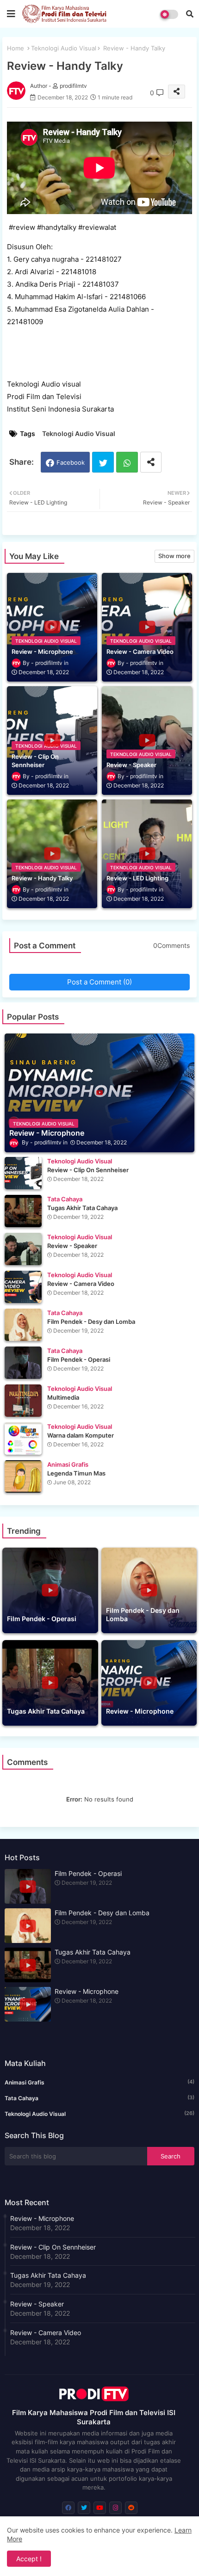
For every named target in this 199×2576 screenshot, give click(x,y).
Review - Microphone (87, 1991)
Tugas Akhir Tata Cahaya (93, 1952)
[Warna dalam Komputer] (23, 1439)
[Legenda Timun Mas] (23, 1476)
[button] (190, 14)
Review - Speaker (37, 2304)
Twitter (103, 462)
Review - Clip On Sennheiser (53, 2247)
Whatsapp (127, 462)
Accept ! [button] (29, 2559)
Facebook (71, 462)
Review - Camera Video (46, 2333)
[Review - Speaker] (23, 1249)
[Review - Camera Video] (23, 1287)
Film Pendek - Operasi (88, 1873)
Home (16, 48)
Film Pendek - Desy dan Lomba (102, 1913)
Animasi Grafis (99, 2082)
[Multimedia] (23, 1401)
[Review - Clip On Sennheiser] (23, 1173)
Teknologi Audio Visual (64, 48)
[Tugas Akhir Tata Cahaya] (23, 1211)
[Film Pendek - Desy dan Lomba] (23, 1325)
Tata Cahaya (99, 2098)
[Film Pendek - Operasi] (23, 1363)
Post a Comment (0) (99, 982)
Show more (174, 556)
